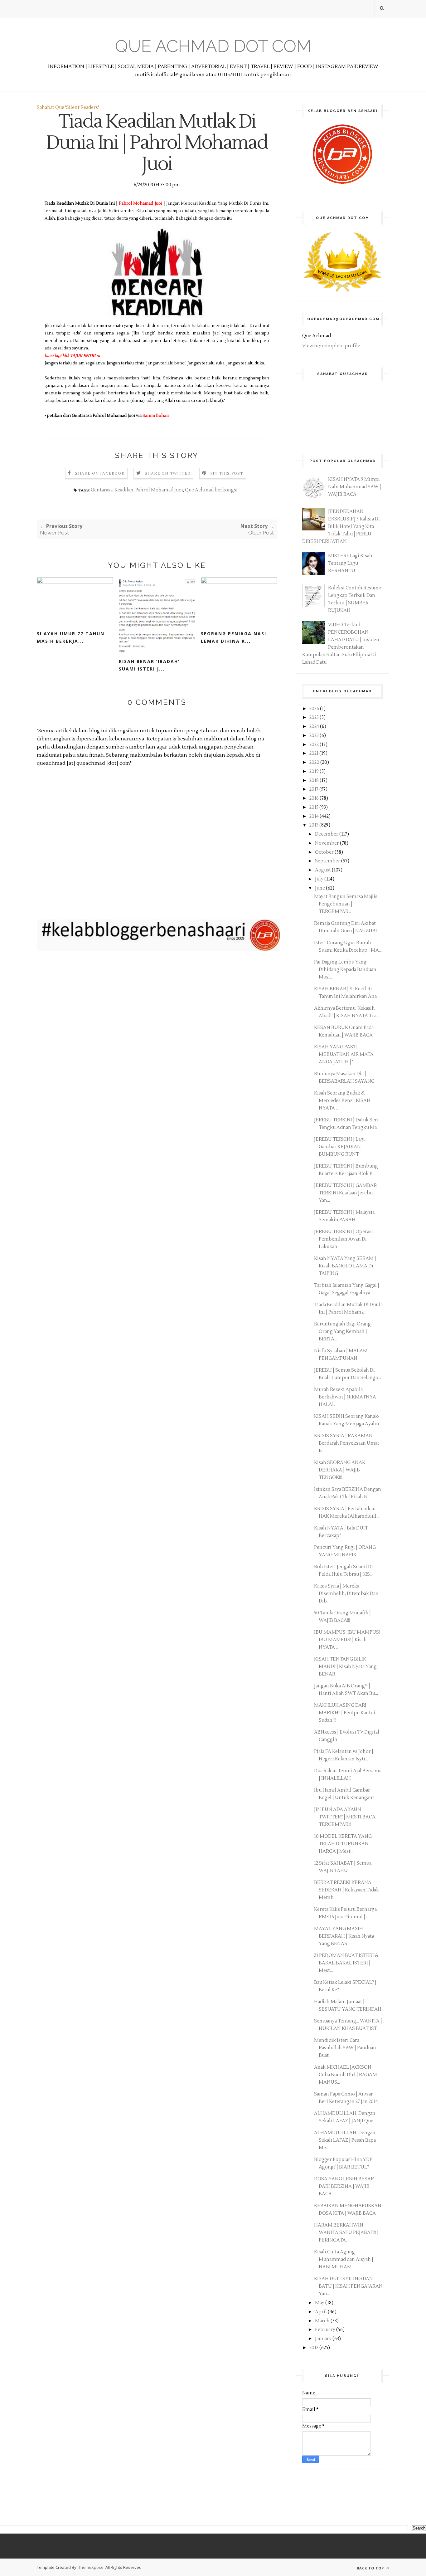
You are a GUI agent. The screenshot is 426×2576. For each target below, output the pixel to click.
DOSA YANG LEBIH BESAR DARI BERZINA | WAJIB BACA (344, 2186)
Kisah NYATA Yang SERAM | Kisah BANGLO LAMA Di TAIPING (345, 1266)
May (320, 2303)
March (323, 2321)
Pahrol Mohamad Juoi (159, 490)
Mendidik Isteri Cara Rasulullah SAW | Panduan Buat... (345, 2048)
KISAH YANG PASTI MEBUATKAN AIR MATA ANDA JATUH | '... (344, 1054)
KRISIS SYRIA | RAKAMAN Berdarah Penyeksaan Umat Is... (347, 1443)
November (327, 843)
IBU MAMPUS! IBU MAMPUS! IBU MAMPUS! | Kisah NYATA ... (347, 1640)
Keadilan (124, 490)
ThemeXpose (91, 2567)
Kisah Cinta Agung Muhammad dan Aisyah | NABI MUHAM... (344, 2259)
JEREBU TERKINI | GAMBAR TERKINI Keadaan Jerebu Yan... (345, 1193)
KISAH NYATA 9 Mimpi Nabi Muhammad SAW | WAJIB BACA (355, 487)
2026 (315, 709)
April (321, 2312)
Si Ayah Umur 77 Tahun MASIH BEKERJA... (71, 637)
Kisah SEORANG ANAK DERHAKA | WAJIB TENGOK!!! (340, 1470)
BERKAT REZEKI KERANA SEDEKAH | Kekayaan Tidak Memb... (346, 1890)
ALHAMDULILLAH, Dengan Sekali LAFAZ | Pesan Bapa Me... (345, 2140)
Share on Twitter (168, 473)
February (326, 2330)
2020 (315, 762)
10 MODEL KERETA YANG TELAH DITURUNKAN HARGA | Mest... (343, 1844)
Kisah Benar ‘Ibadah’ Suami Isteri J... (149, 665)
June (320, 888)
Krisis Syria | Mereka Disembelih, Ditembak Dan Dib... (346, 1594)
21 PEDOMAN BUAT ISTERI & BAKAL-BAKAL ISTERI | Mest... (346, 1963)
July (320, 879)
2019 (315, 771)
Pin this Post (227, 473)
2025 (315, 717)
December (327, 834)
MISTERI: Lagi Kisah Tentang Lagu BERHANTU (350, 563)
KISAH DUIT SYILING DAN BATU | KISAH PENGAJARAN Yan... (348, 2286)
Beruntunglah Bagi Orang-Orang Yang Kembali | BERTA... (343, 1332)
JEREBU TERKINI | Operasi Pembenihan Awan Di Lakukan (344, 1239)
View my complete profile (331, 346)
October (325, 852)
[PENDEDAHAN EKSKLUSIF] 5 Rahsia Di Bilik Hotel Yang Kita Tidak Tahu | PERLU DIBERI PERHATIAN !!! (341, 527)
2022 (315, 745)
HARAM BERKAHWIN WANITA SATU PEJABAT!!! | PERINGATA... (346, 2233)
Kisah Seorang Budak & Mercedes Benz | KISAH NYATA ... (342, 1101)
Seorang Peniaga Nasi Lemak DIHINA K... (234, 637)
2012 (314, 2348)
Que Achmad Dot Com (213, 46)
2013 (314, 825)
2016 (315, 798)
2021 (314, 753)
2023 (315, 736)
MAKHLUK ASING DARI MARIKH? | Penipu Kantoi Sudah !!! (345, 1713)
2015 (314, 807)
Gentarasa (102, 490)
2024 (315, 727)
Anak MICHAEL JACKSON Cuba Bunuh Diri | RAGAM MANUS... (346, 2075)
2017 (314, 789)
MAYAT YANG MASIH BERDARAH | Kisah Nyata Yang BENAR (344, 1936)
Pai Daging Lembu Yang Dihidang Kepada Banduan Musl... (345, 970)
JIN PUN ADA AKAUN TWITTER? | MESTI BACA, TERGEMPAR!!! (345, 1817)
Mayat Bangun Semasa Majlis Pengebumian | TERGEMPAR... (346, 904)
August (323, 870)
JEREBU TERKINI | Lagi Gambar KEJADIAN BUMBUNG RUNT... (339, 1147)
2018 (315, 781)
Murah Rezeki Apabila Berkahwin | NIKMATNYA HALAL (345, 1397)
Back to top (371, 2568)
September (328, 861)
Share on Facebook (100, 473)
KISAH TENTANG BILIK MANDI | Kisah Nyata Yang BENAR (345, 1667)
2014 (315, 816)
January (324, 2339)
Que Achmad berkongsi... (213, 490)
